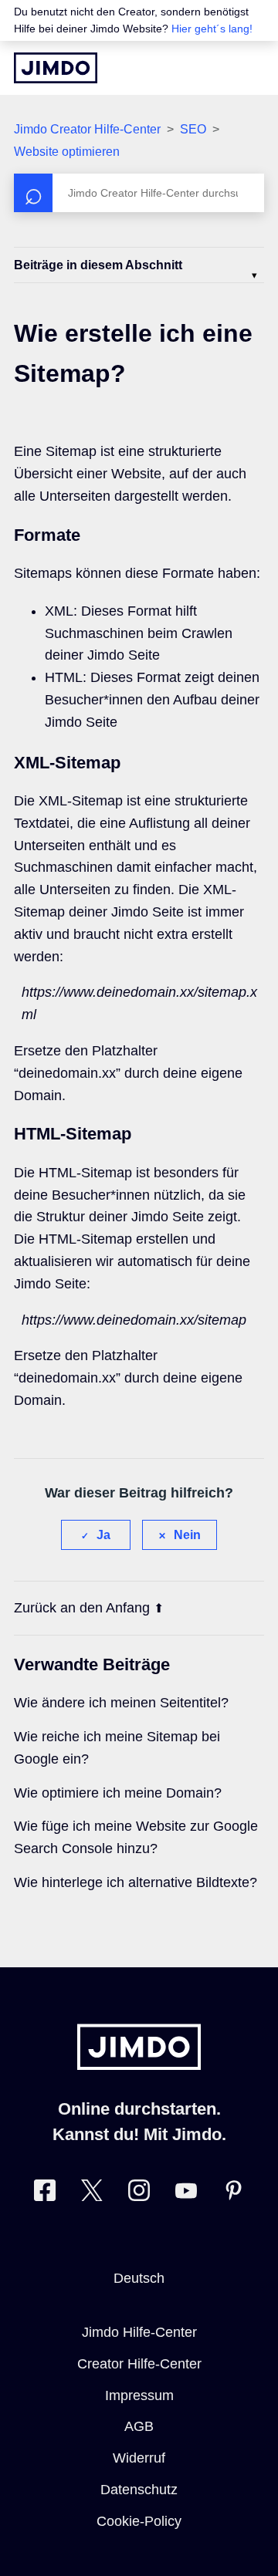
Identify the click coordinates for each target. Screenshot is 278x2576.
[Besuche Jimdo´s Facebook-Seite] (45, 2194)
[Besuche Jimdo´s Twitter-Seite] (92, 2194)
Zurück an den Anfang (82, 1608)
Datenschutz (139, 2490)
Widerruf (139, 2458)
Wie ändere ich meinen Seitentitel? (121, 1703)
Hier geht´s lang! (212, 29)
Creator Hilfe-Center (139, 2364)
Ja (103, 1535)
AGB (139, 2426)
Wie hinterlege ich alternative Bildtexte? (136, 1882)
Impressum (139, 2395)
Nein (187, 1535)
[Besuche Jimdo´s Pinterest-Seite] (233, 2194)
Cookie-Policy (139, 2521)
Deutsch (139, 2278)
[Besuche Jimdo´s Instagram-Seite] (139, 2194)
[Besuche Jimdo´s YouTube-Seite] (186, 2194)
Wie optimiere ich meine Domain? (118, 1793)
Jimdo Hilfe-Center (139, 2332)
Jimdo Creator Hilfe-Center (87, 129)
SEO (193, 129)
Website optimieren (67, 152)
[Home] (56, 68)
